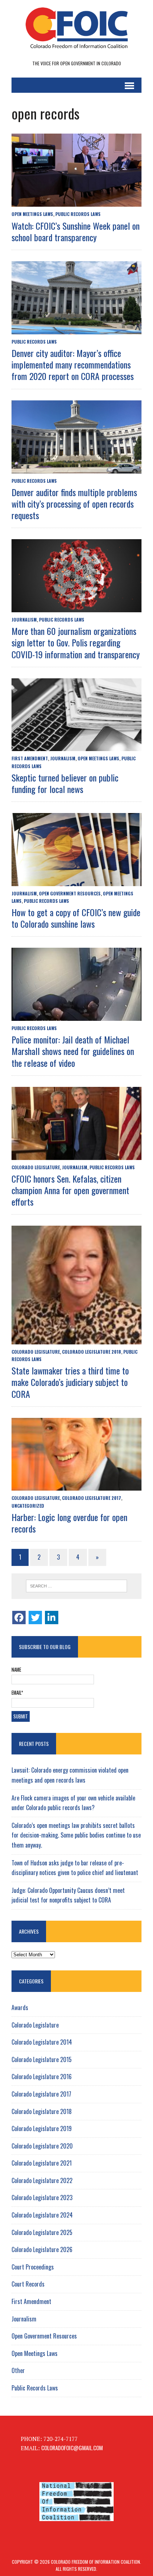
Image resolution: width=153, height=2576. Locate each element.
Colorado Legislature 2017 (92, 1498)
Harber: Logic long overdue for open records (69, 1523)
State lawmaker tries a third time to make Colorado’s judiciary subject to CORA (70, 1382)
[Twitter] (35, 1618)
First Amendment (30, 758)
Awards (20, 2008)
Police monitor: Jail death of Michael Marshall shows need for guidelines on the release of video (73, 1051)
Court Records (28, 2284)
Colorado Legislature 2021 (42, 2163)
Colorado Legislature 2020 (42, 2146)
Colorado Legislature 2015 (42, 2059)
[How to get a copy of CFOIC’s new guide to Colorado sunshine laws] (76, 881)
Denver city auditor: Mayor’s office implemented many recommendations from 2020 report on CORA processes (73, 364)
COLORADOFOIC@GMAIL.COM (72, 2448)
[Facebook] (19, 1618)
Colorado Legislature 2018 (92, 1352)
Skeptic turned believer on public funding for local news (65, 783)
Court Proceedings (33, 2267)
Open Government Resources (70, 893)
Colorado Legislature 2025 (42, 2232)
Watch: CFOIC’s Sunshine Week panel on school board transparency (76, 231)
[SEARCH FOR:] (76, 1586)
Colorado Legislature (36, 1167)
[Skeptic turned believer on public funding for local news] (76, 746)
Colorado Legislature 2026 (42, 2249)
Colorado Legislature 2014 (42, 2042)
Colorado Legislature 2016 (42, 2077)
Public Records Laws (78, 214)
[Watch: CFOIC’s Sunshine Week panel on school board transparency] (76, 201)
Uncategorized (28, 1506)
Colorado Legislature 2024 (42, 2215)
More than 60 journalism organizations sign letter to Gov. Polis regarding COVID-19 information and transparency (76, 642)
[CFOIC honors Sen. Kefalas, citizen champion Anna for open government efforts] (76, 1154)
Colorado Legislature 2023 (42, 2198)
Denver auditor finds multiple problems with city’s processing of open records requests (74, 504)
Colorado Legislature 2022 (42, 2180)
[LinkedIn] (52, 1618)
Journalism (24, 620)
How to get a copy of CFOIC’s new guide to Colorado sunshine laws (76, 918)
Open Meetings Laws (32, 214)
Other (18, 2370)
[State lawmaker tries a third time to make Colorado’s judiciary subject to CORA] (76, 1339)
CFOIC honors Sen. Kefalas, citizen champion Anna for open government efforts (70, 1190)
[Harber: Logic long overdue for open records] (76, 1485)
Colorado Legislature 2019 (42, 2128)
